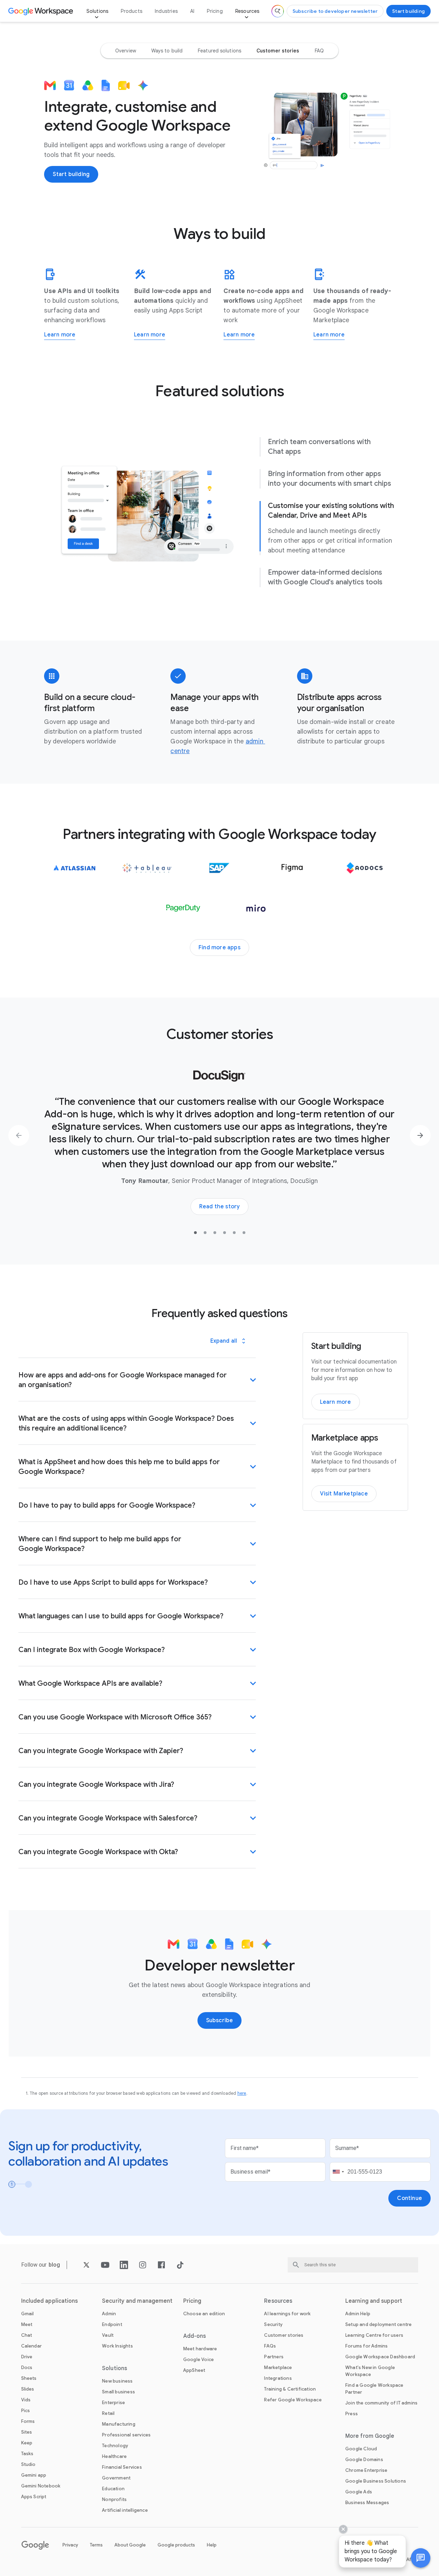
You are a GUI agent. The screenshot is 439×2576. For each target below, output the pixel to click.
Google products (176, 2545)
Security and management (137, 2301)
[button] (421, 2558)
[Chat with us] (421, 2558)
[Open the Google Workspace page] (41, 11)
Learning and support (374, 2301)
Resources (247, 11)
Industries (166, 11)
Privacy (70, 2545)
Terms (96, 2545)
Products (132, 11)
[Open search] (278, 11)
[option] (126, 51)
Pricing (215, 11)
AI (192, 11)
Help (212, 2545)
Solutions (98, 11)
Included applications (50, 2301)
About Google (130, 2545)
